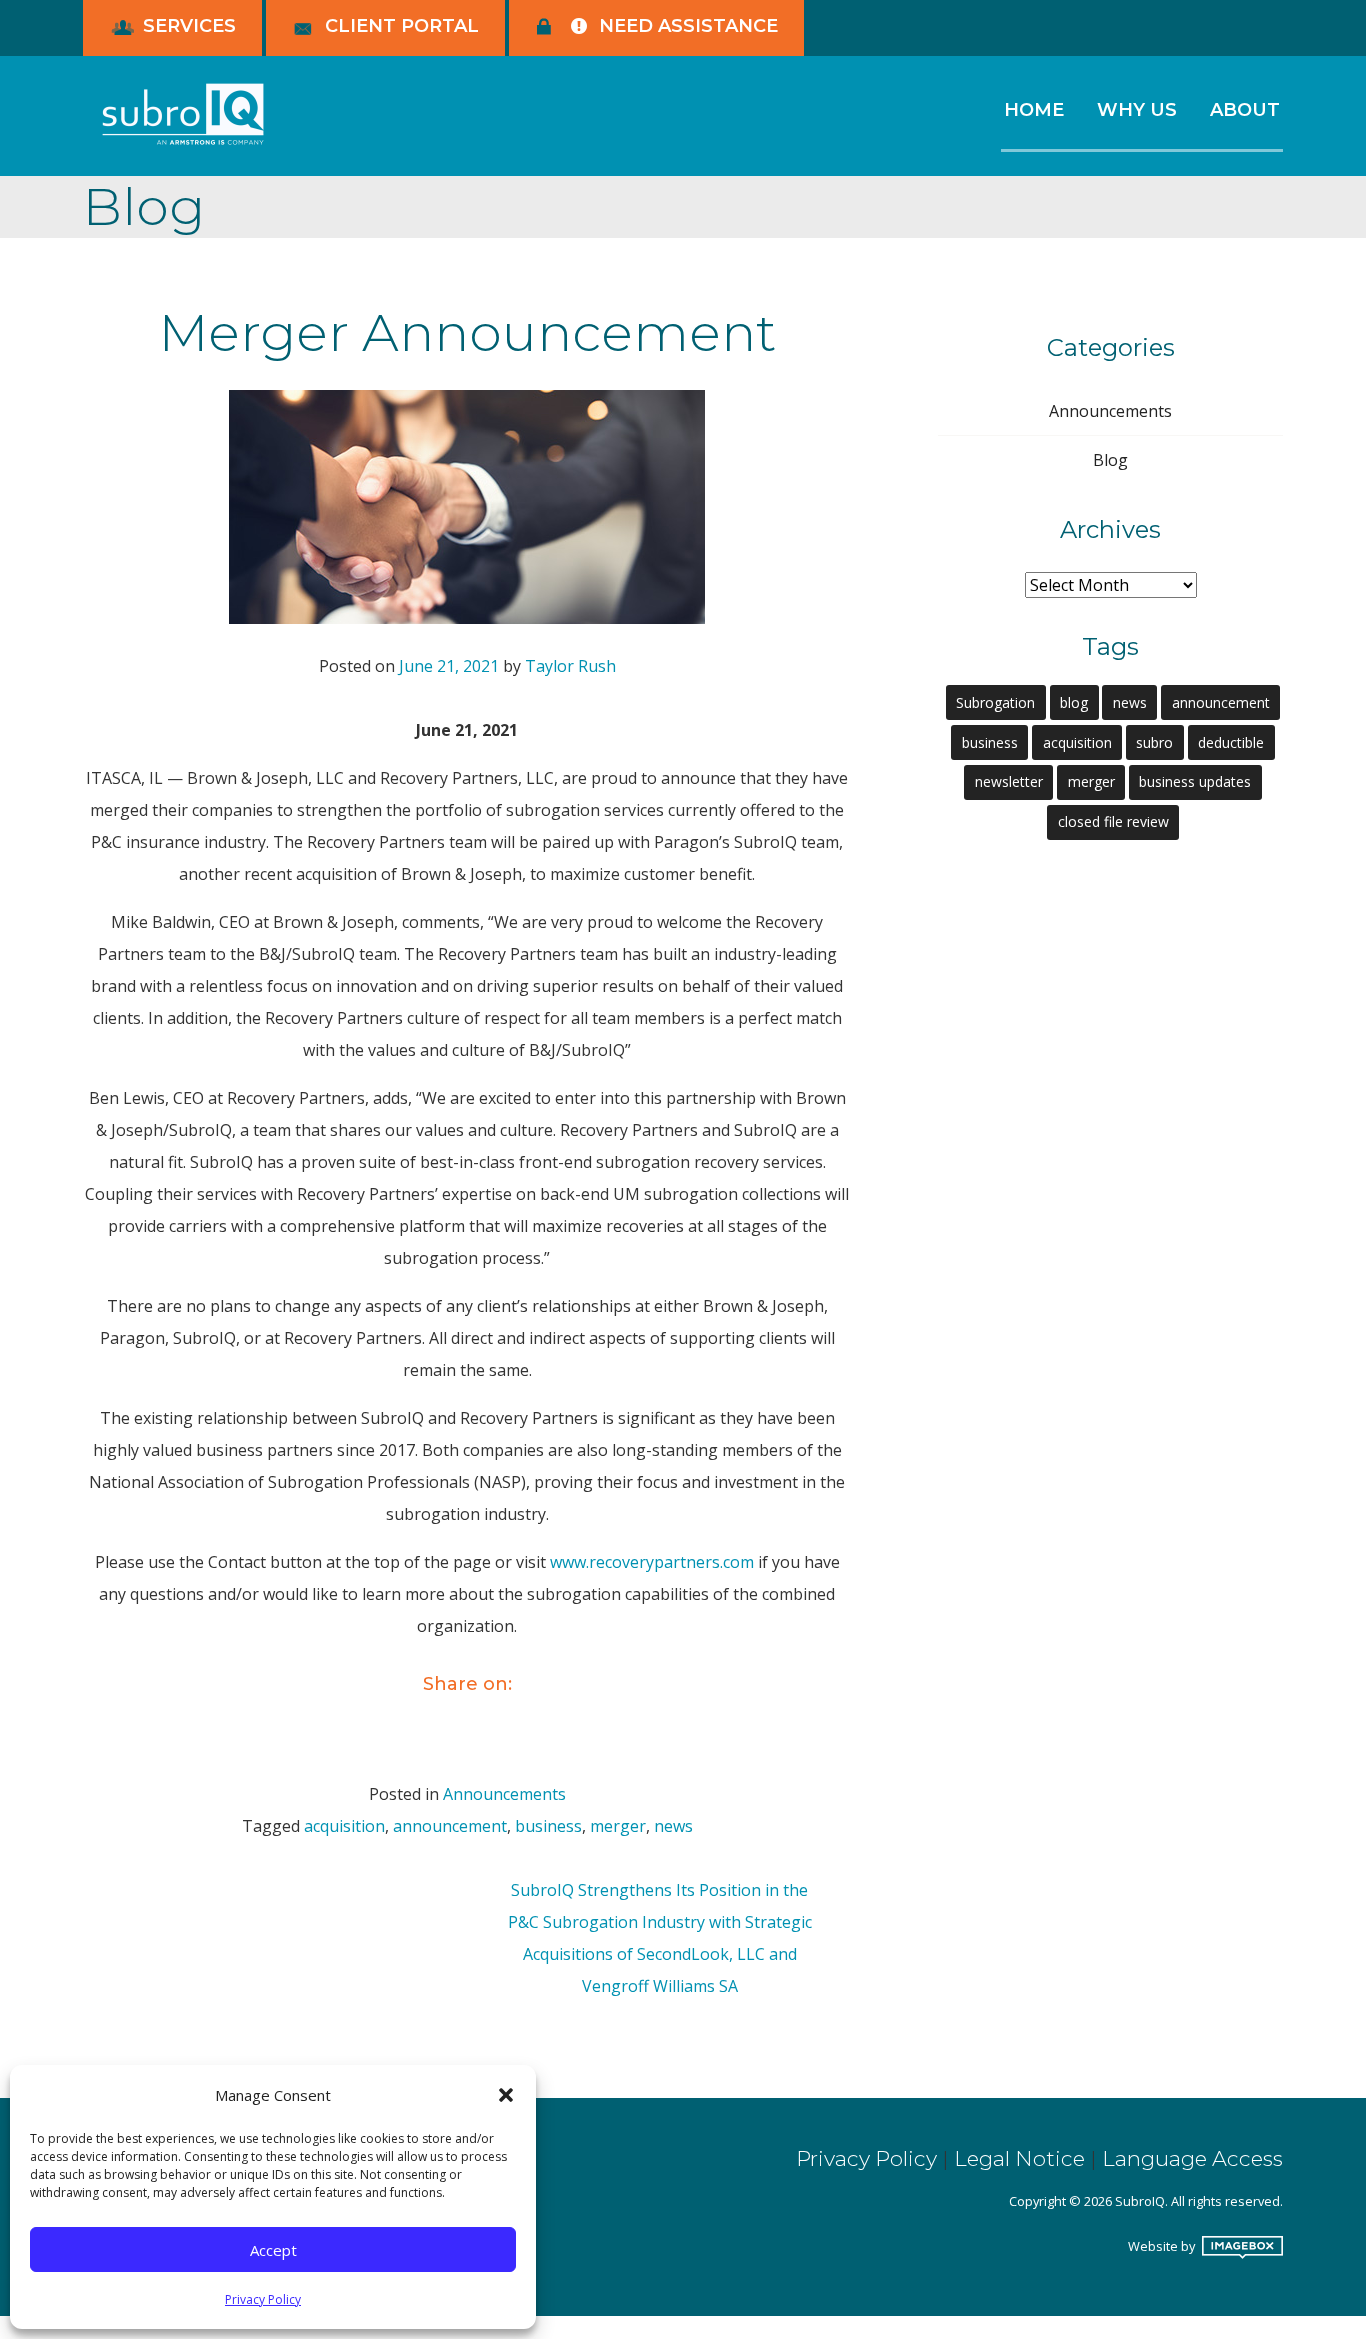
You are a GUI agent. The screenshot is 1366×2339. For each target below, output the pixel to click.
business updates (1195, 781)
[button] (506, 2095)
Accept (273, 2250)
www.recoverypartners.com (652, 1562)
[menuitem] (1033, 120)
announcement (450, 1826)
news (673, 1826)
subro (1154, 742)
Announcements (504, 1794)
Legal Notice (1019, 2158)
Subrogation (995, 702)
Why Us (1137, 110)
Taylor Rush (570, 666)
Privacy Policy (263, 2299)
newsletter (1009, 781)
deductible (1231, 742)
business (548, 1826)
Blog (1110, 460)
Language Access (1192, 2158)
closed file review (1113, 821)
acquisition (344, 1826)
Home (1034, 110)
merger (618, 1826)
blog (1074, 702)
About (1245, 110)
